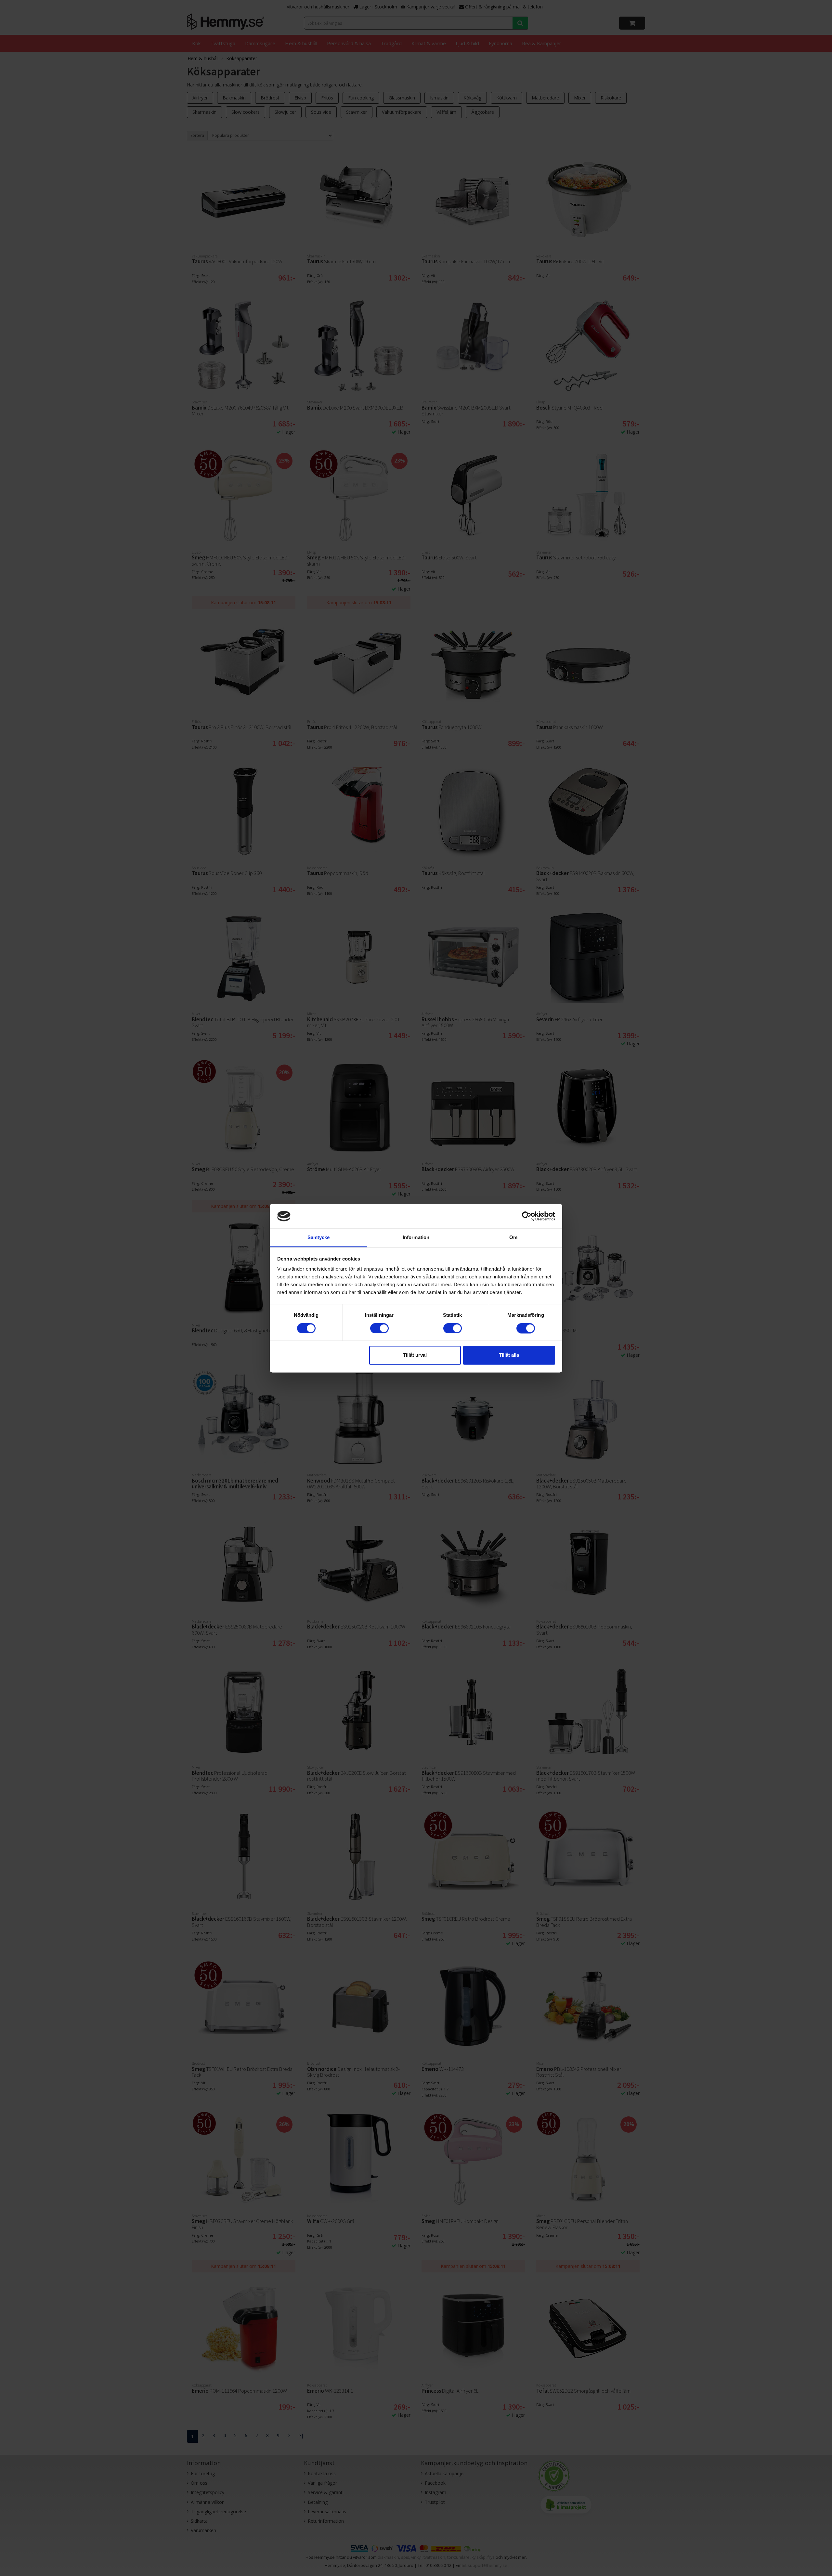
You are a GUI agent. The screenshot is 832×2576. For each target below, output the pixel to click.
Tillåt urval (415, 1355)
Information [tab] (416, 1238)
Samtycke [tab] (319, 1238)
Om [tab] (513, 1238)
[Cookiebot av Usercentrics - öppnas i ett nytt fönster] (527, 1216)
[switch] (379, 1328)
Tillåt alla (509, 1355)
